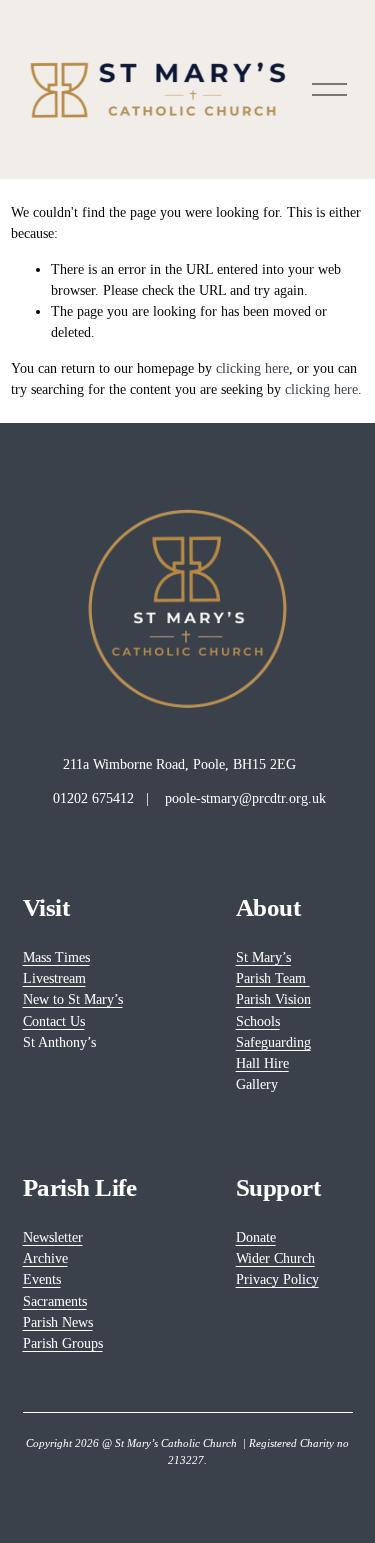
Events (42, 1279)
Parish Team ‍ (273, 978)
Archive (45, 1258)
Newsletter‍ (53, 1237)
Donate (256, 1237)
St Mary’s (263, 957)
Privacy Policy (277, 1279)
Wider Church (275, 1258)
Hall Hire (262, 1063)
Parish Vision (273, 999)
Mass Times (56, 957)
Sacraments (55, 1301)
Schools (258, 1021)
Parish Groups (63, 1343)
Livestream (54, 978)
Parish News (58, 1322)
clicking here (252, 368)
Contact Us (54, 1021)
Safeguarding (273, 1042)
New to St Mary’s (73, 999)
